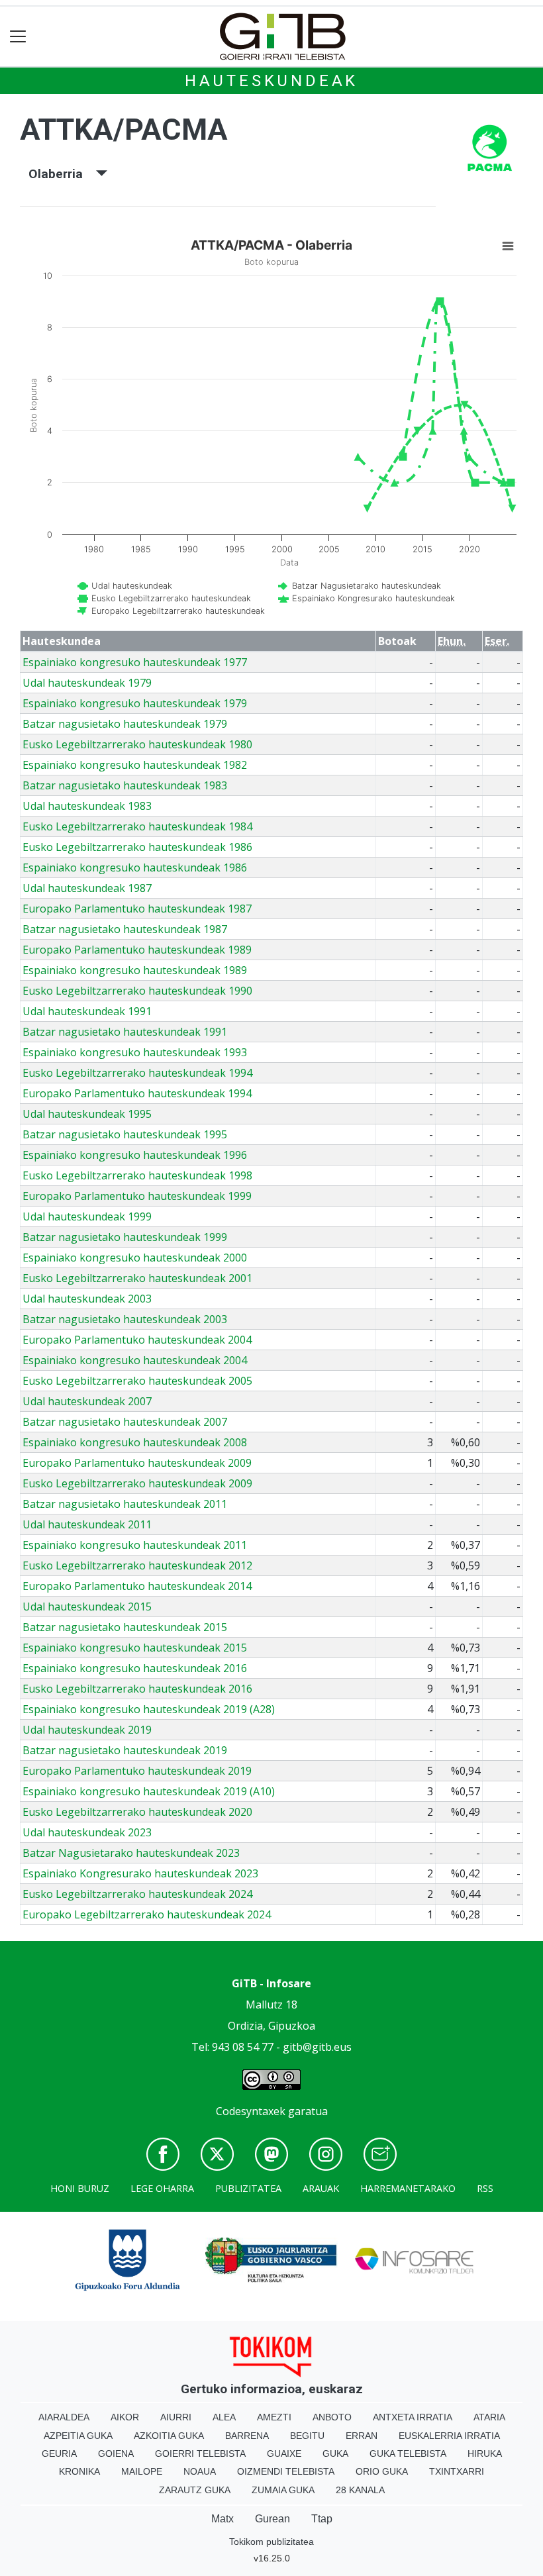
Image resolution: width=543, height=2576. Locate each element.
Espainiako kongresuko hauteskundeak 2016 (135, 1668)
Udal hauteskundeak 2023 (87, 1832)
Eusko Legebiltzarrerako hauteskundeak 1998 (137, 1175)
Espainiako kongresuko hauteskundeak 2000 (135, 1258)
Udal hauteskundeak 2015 (87, 1607)
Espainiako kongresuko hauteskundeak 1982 (135, 765)
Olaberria (62, 174)
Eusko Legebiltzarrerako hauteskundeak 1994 (137, 1073)
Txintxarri (457, 2471)
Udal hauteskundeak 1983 (87, 806)
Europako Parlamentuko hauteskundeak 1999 (137, 1196)
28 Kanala (360, 2490)
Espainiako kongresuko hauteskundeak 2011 (135, 1545)
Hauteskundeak (271, 81)
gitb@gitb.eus (317, 2047)
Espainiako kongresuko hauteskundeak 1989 (135, 970)
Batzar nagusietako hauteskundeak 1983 (125, 785)
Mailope (142, 2471)
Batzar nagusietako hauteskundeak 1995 (125, 1134)
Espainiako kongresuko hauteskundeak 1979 (135, 703)
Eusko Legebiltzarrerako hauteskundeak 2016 (137, 1689)
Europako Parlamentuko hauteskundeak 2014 (137, 1586)
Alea (224, 2417)
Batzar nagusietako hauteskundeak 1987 (125, 929)
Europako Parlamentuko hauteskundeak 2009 (137, 1463)
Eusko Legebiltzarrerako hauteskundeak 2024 (137, 1894)
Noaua (200, 2471)
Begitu (307, 2436)
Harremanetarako (408, 2188)
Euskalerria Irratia (449, 2436)
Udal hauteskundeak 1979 (87, 683)
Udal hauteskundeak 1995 (87, 1114)
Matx (222, 2519)
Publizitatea (248, 2188)
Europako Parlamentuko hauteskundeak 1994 (137, 1093)
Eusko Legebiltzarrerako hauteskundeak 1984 (137, 826)
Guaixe (284, 2453)
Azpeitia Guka (78, 2436)
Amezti (274, 2417)
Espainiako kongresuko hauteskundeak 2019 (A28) (149, 1709)
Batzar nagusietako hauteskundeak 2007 (125, 1422)
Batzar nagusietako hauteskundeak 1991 (125, 1032)
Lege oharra (162, 2188)
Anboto (332, 2417)
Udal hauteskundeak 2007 (87, 1401)
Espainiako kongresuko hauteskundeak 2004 (135, 1360)
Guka (335, 2453)
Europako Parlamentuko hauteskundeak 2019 (137, 1771)
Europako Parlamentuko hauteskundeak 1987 (137, 909)
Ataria (489, 2417)
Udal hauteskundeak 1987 (87, 888)
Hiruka (485, 2453)
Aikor (125, 2417)
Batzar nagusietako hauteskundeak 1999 (125, 1237)
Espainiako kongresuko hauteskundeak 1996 (135, 1155)
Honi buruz (80, 2188)
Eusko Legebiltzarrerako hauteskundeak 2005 (137, 1381)
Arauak (321, 2188)
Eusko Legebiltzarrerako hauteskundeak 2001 (137, 1278)
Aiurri (176, 2417)
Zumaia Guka (283, 2490)
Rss (485, 2188)
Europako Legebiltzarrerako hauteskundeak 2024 (147, 1914)
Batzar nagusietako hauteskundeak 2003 (125, 1319)
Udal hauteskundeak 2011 (87, 1524)
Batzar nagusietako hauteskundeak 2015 (125, 1627)
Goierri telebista (200, 2453)
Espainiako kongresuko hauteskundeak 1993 (135, 1052)
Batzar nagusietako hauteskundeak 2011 (125, 1504)
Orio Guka (382, 2471)
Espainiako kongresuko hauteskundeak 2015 (135, 1648)
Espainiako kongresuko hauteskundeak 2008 (135, 1442)
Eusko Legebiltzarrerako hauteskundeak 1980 (137, 744)
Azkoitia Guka (169, 2436)
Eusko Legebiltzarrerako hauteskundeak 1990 (137, 991)
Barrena (247, 2436)
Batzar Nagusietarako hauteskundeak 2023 (131, 1853)
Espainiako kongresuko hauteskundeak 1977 (135, 662)
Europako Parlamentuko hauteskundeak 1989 (137, 950)
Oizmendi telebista (286, 2471)
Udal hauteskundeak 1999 (87, 1216)
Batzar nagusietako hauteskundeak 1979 (125, 724)
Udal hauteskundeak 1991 (87, 1011)
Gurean (272, 2519)
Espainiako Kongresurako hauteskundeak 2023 (140, 1873)
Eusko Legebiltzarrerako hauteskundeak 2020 (137, 1812)
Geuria (59, 2453)
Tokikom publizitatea (271, 2542)
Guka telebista (408, 2453)
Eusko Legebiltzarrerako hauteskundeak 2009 (137, 1483)
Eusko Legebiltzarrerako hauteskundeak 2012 (137, 1565)
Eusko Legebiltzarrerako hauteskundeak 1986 (137, 847)
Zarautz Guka (195, 2490)
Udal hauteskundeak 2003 (87, 1299)
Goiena (116, 2453)
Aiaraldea (64, 2417)
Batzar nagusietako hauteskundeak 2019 (125, 1750)
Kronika (79, 2471)
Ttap (322, 2519)
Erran (362, 2436)
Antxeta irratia (413, 2417)
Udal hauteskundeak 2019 (87, 1730)
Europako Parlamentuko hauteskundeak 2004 (137, 1340)
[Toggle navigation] (18, 37)
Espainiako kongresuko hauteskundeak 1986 (135, 867)
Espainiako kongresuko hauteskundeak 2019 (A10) (149, 1791)
